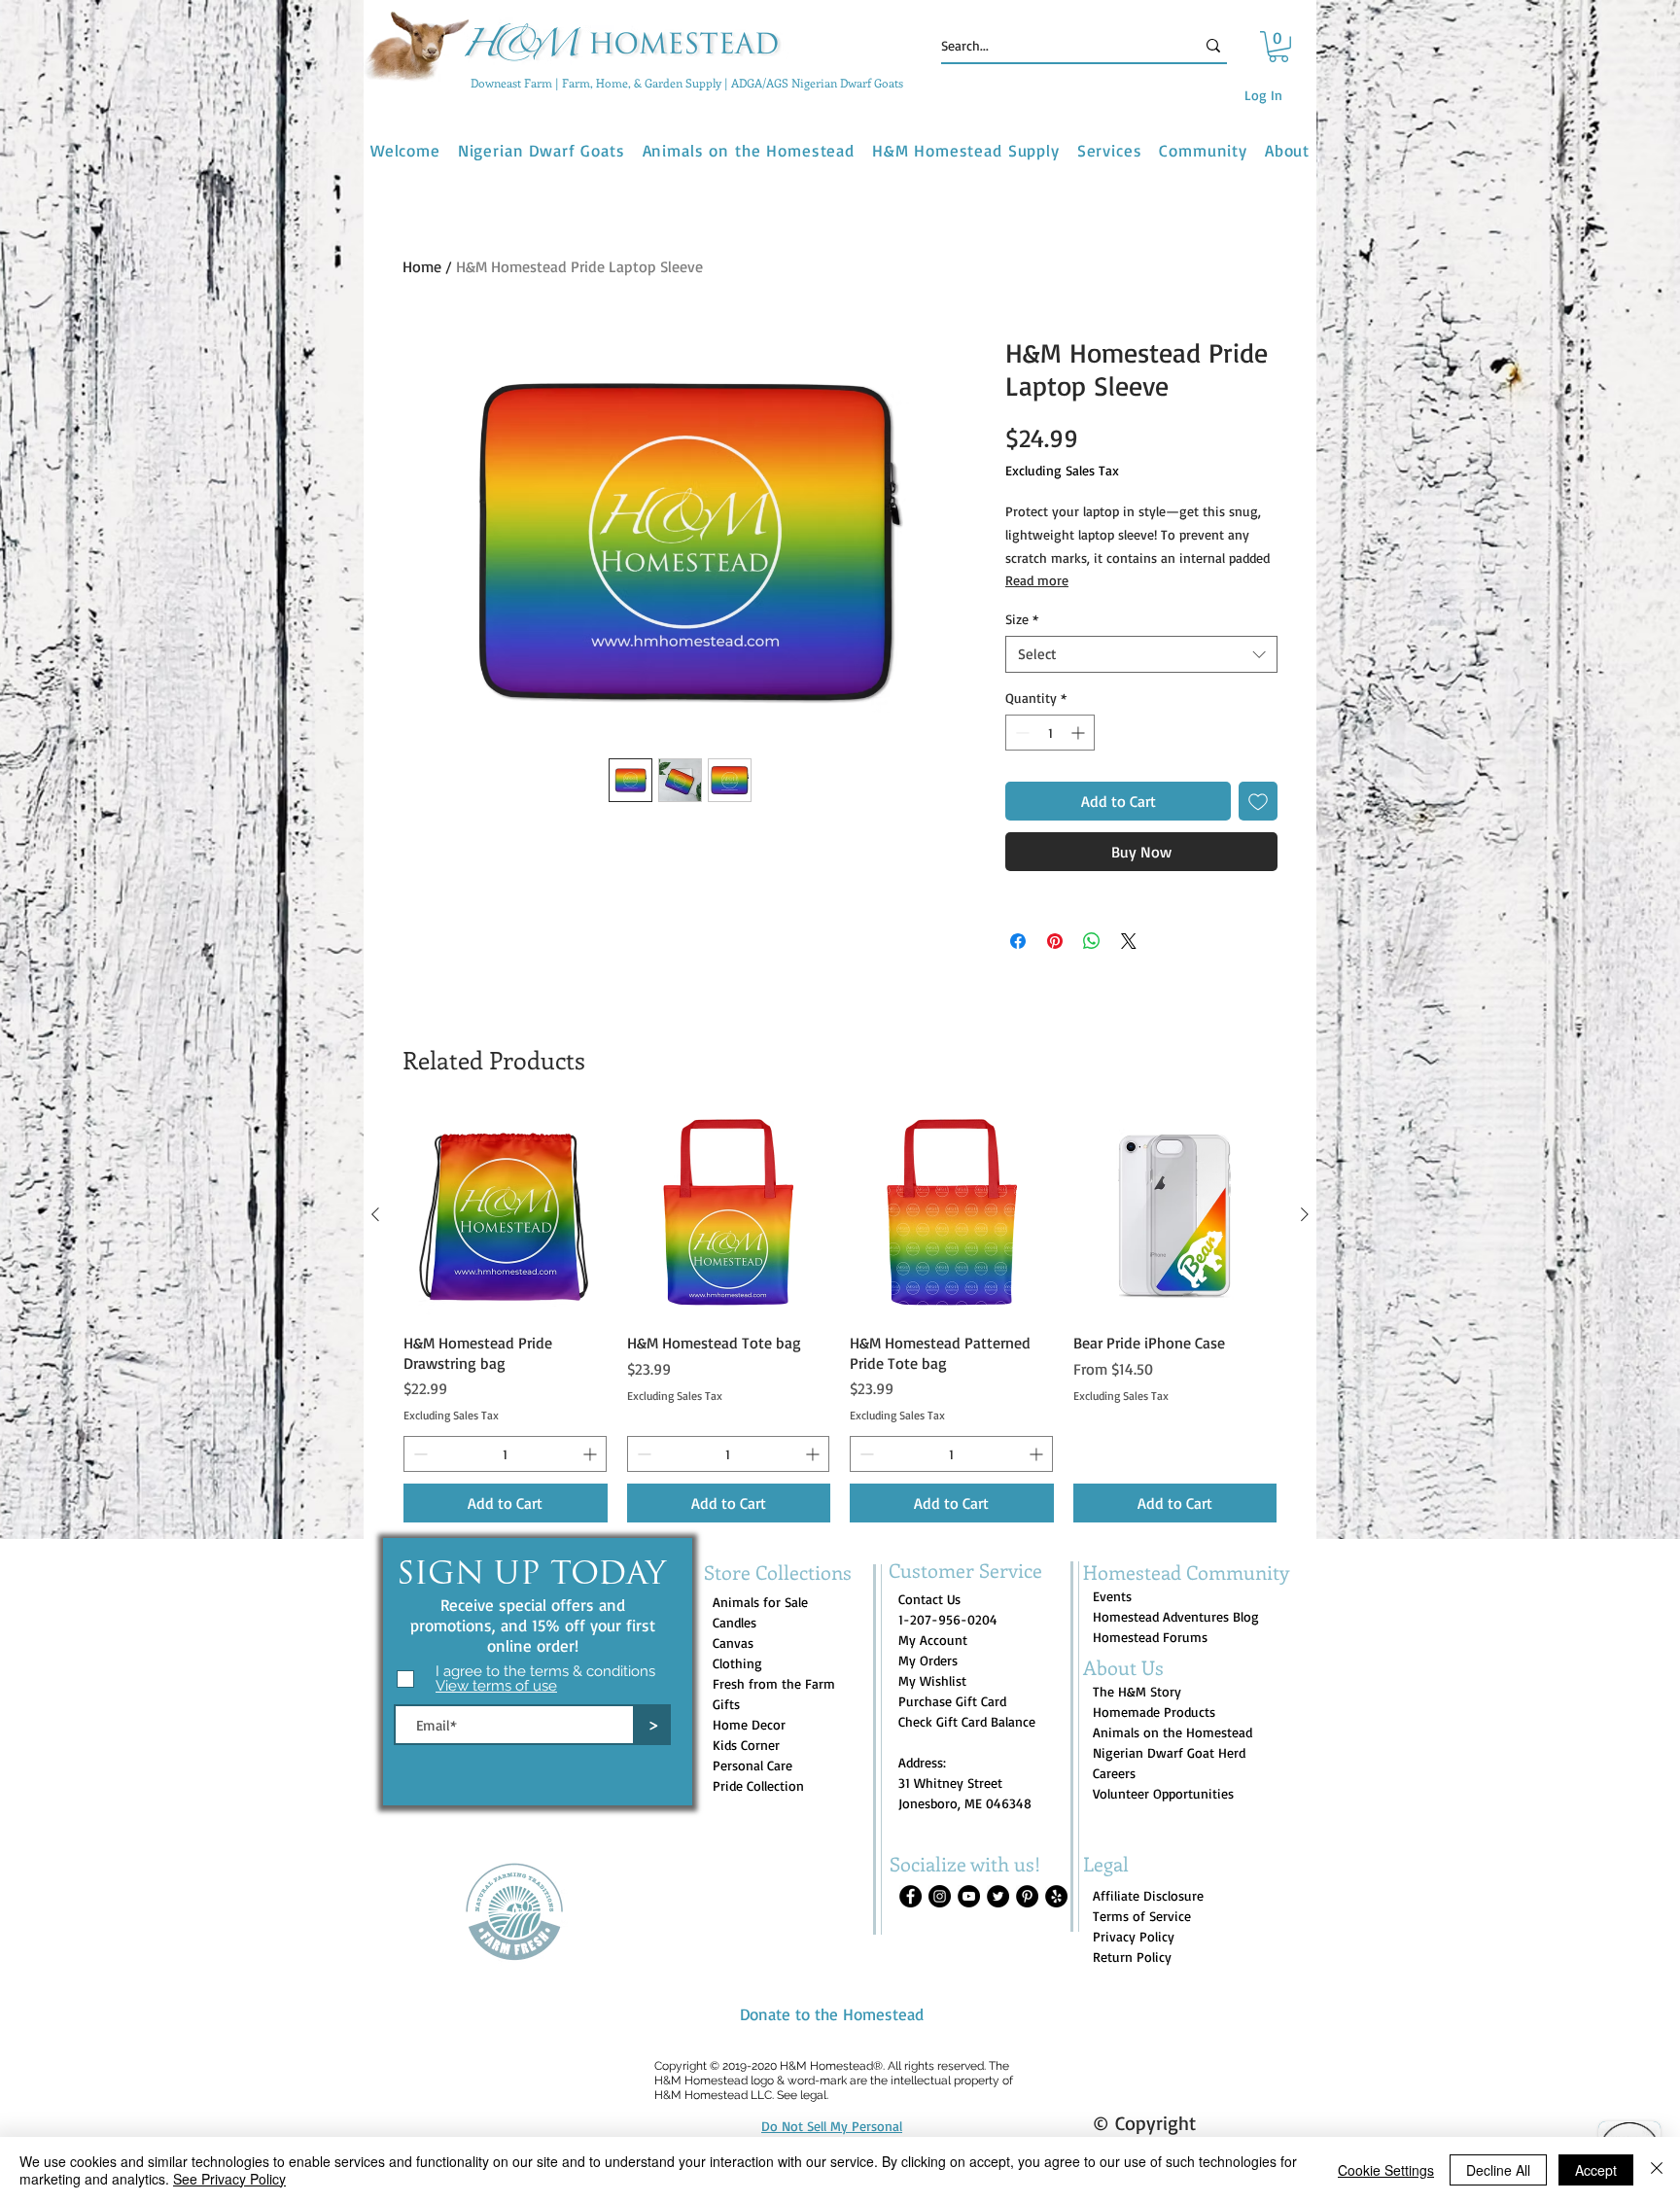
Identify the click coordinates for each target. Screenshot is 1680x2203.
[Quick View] (506, 1215)
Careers (1114, 1773)
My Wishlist (932, 1680)
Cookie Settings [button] (1386, 2170)
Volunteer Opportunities (1163, 1793)
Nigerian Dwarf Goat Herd (1169, 1752)
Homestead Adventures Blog (1176, 1616)
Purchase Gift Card (952, 1701)
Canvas (733, 1643)
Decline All (1498, 2170)
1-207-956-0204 (948, 1619)
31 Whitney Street (950, 1783)
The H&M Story (1137, 1691)
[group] (840, 1318)
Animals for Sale (760, 1602)
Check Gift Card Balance (967, 1721)
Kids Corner (746, 1745)
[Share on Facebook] (1018, 941)
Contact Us (929, 1599)
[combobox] (1141, 654)
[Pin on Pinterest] (1055, 941)
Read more (1037, 580)
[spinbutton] (1050, 733)
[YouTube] (969, 1896)
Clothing (737, 1663)
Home (422, 266)
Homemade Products (1154, 1712)
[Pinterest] (1027, 1896)
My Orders (928, 1660)
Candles (735, 1622)
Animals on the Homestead (1172, 1732)
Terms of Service (1142, 1916)
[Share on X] (1129, 941)
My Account (933, 1640)
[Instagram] (940, 1896)
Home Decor (749, 1724)
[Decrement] (1020, 733)
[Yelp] (1056, 1896)
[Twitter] (998, 1896)
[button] (1278, 47)
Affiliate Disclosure (1148, 1895)
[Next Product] (1305, 1214)
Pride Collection (758, 1785)
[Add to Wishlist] (1258, 801)
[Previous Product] (375, 1214)
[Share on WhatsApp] (1092, 941)
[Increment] (1080, 733)
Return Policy (1132, 1957)
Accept (1596, 2170)
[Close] (1657, 2170)
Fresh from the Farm (774, 1683)
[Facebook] (910, 1896)
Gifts (726, 1704)
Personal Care (752, 1765)
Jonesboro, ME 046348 (965, 1803)
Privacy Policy (1134, 1936)
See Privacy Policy (229, 2179)
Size (1022, 619)
